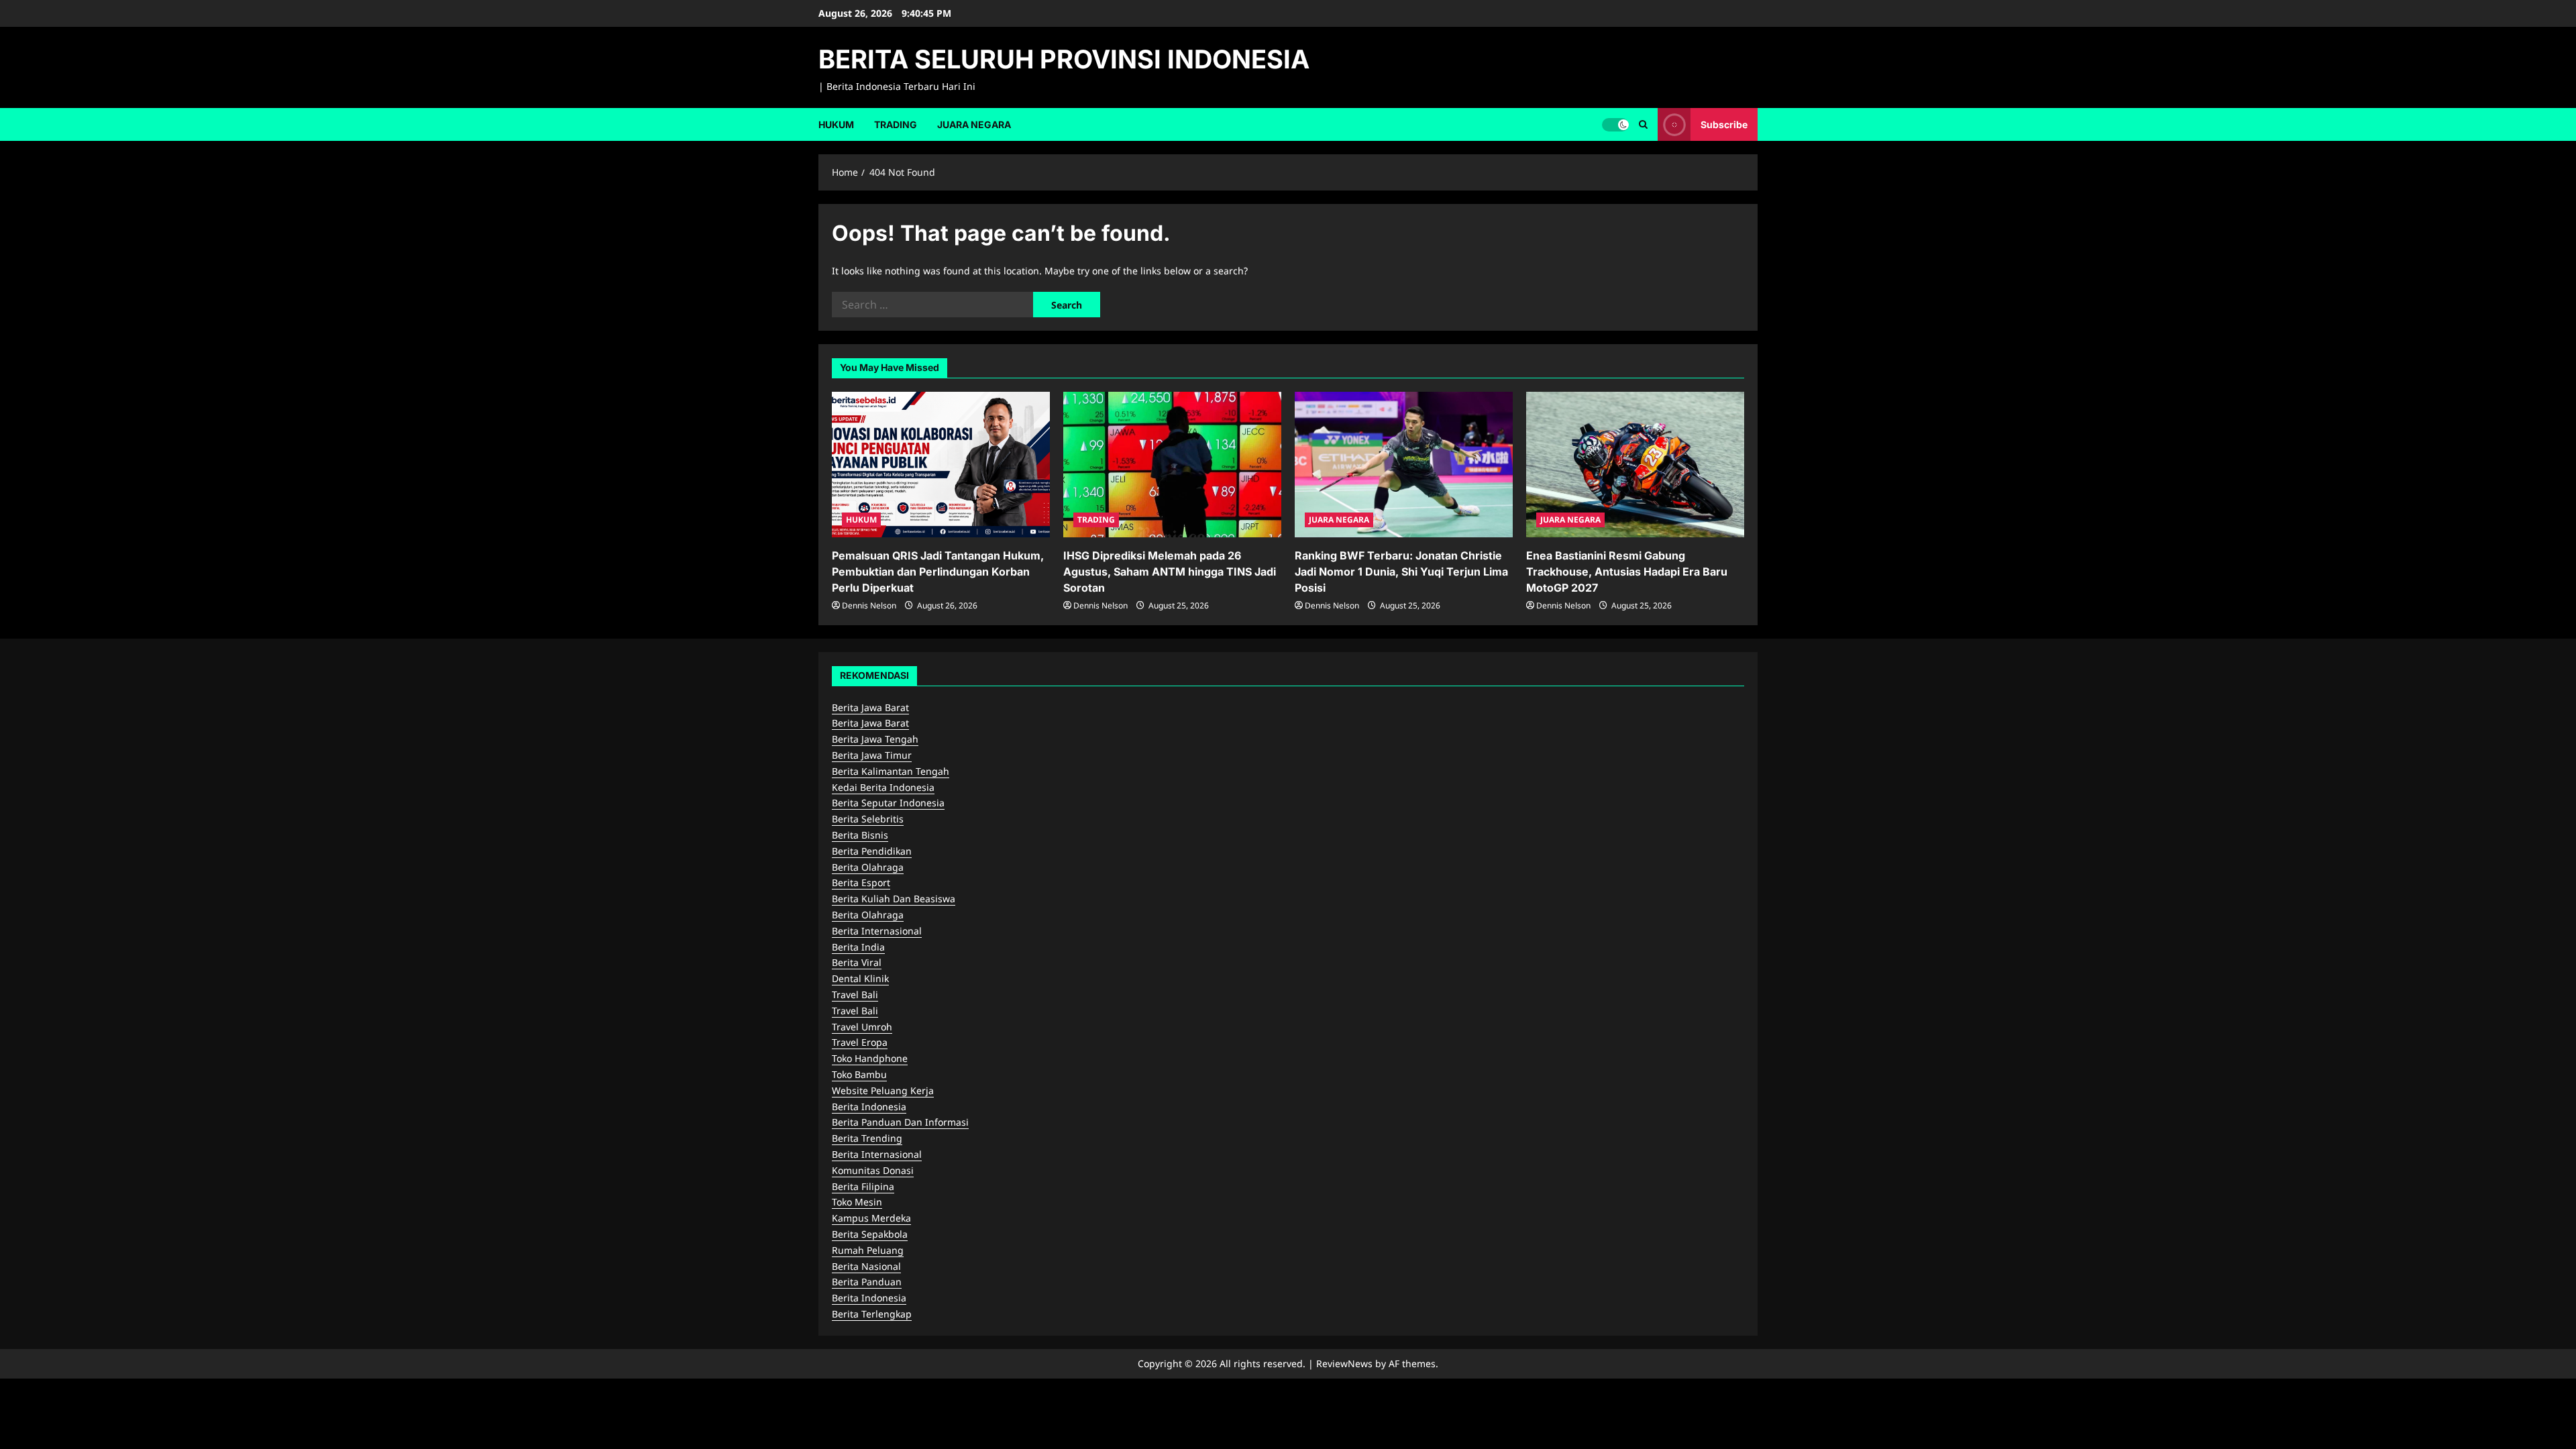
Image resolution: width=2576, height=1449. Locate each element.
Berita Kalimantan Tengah (891, 771)
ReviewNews (1344, 1363)
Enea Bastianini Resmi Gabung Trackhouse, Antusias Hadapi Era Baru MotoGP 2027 (1627, 572)
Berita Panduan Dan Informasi (900, 1122)
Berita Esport (861, 882)
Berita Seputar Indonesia (888, 803)
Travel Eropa (860, 1042)
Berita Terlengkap (872, 1314)
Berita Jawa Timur (872, 755)
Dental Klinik (860, 978)
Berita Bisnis (860, 835)
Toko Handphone (870, 1058)
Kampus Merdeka (871, 1218)
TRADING (896, 124)
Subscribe (1724, 124)
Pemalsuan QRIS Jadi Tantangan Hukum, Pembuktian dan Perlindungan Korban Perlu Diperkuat (938, 572)
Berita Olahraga (868, 867)
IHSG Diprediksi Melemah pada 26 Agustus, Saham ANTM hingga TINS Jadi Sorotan (1170, 572)
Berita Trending (867, 1138)
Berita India (858, 947)
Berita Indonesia (869, 1107)
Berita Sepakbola (870, 1234)
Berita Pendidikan (872, 851)
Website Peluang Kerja (883, 1090)
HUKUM (836, 124)
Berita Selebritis (868, 819)
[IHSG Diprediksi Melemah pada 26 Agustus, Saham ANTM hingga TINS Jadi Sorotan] (1172, 465)
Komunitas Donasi (873, 1170)
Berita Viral (857, 962)
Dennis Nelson (869, 605)
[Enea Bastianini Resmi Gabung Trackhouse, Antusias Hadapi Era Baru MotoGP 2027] (1635, 465)
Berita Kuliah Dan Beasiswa (894, 899)
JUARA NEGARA (974, 124)
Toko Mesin (857, 1202)
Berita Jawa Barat (870, 707)
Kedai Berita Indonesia (883, 787)
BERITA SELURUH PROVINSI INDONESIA (1064, 59)
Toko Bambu (859, 1074)
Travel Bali (855, 995)
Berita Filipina (863, 1186)
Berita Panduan (867, 1282)
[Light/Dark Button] (1615, 124)
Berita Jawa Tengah (875, 739)
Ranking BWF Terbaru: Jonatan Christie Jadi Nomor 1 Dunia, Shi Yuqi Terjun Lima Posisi (1401, 572)
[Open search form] (1643, 124)
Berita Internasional (877, 931)
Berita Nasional (866, 1266)
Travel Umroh (862, 1027)
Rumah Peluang (868, 1250)
